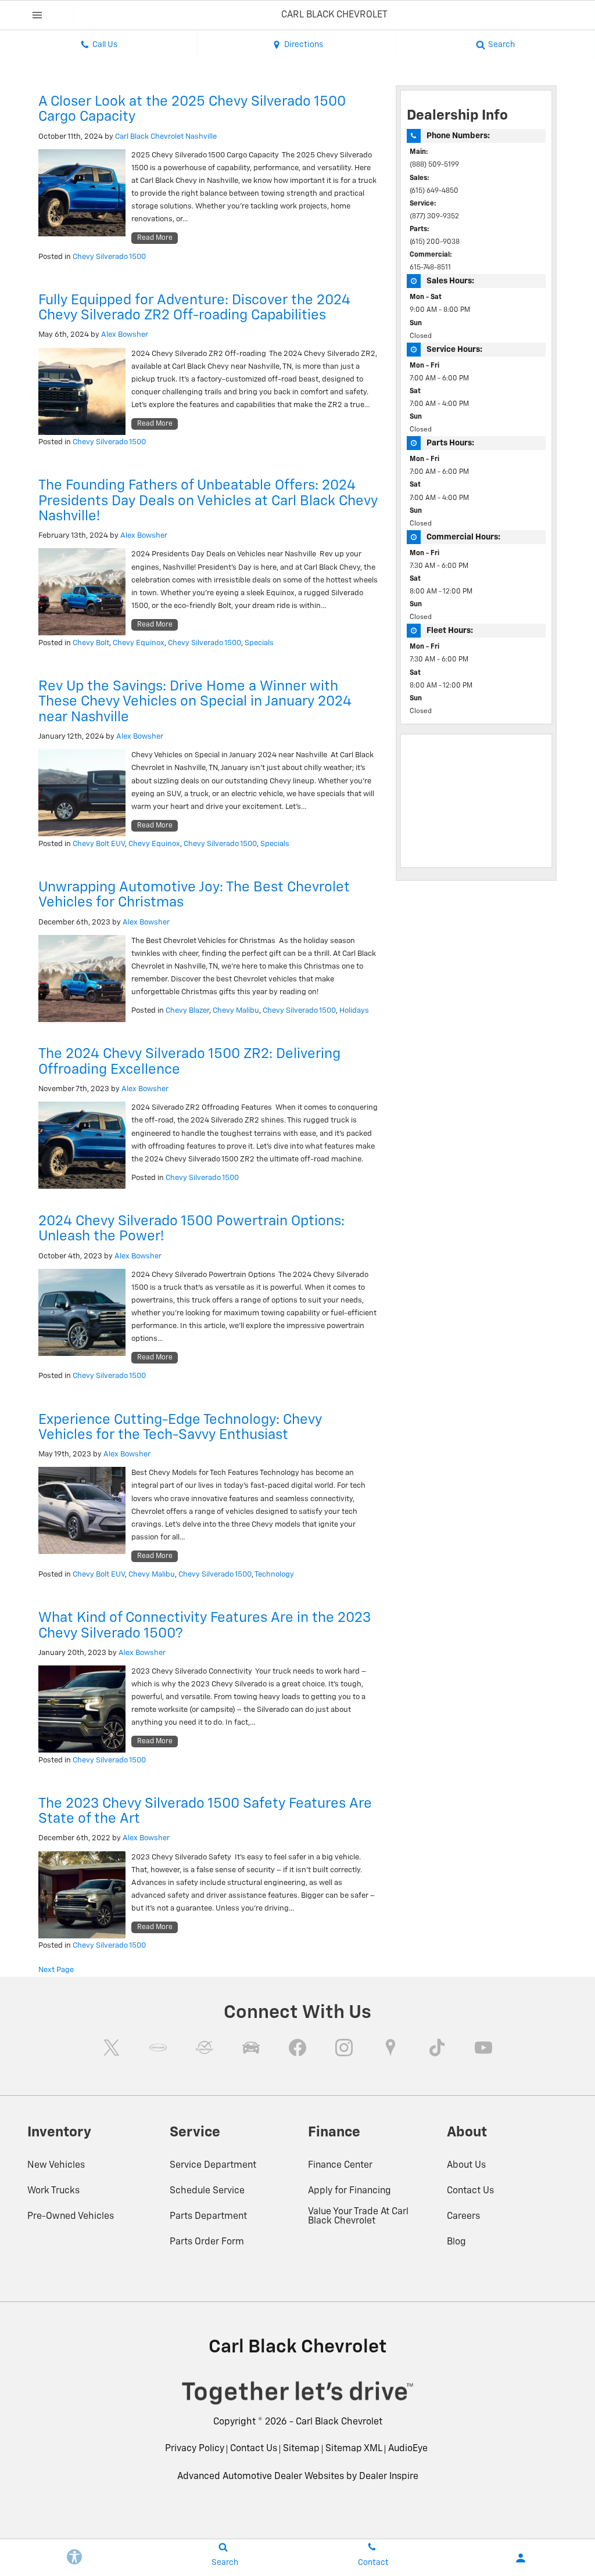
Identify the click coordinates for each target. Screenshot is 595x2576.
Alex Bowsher (125, 335)
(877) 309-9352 (434, 217)
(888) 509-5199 (434, 165)
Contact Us (470, 2191)
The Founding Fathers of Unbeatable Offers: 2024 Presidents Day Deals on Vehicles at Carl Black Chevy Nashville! (208, 501)
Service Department (213, 2165)
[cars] (158, 2048)
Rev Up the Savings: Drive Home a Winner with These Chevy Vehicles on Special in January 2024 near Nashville (195, 702)
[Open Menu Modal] (37, 15)
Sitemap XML (354, 2449)
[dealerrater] (205, 2048)
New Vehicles (56, 2165)
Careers (463, 2217)
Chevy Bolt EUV (99, 844)
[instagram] (344, 2048)
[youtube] (483, 2048)
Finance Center (340, 2165)
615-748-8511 (430, 268)
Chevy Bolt (91, 643)
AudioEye (408, 2449)
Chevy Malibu (236, 1011)
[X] (112, 2048)
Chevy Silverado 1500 (109, 257)
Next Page (56, 1970)
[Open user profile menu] (521, 2558)
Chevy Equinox (139, 643)
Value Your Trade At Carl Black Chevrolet (358, 2217)
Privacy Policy (195, 2449)
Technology (274, 1575)
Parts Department (208, 2217)
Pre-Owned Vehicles (71, 2217)
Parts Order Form (207, 2242)
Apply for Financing (350, 2191)
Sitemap (301, 2449)
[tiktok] (437, 2048)
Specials (259, 643)
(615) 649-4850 (434, 191)
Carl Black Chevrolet (339, 2422)
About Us (466, 2165)
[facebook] (297, 2048)
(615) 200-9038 (435, 242)
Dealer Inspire (389, 2477)
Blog (456, 2242)
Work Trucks (53, 2191)
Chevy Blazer (187, 1011)
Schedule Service (207, 2191)
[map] (390, 2048)
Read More (155, 238)
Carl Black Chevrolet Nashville (166, 137)
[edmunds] (251, 2048)
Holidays (354, 1011)
